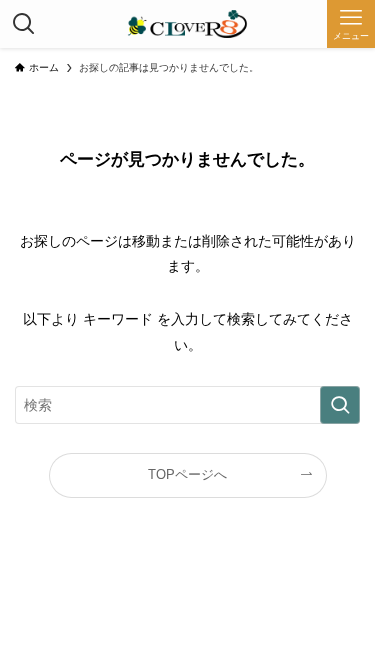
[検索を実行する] (340, 405)
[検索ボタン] (24, 24)
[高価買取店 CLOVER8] (187, 24)
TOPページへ (187, 475)
